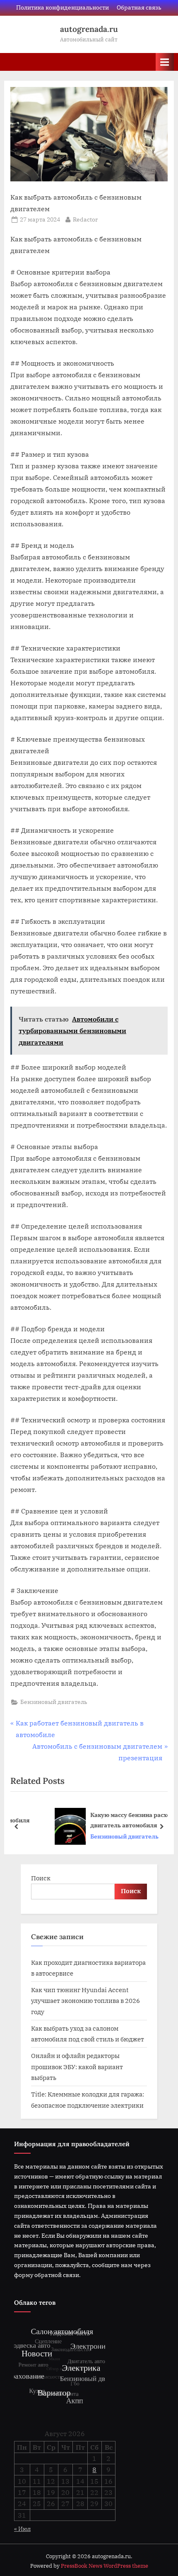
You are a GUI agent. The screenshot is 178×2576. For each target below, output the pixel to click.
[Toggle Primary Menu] (165, 62)
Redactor (85, 219)
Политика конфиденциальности (63, 7)
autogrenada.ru (89, 29)
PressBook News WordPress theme (105, 2566)
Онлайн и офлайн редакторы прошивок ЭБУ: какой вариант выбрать (77, 2066)
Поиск (41, 1878)
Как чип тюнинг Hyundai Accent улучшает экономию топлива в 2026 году (85, 2001)
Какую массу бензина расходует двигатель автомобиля (107, 1820)
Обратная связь (139, 7)
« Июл (22, 2529)
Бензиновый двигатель (54, 1702)
